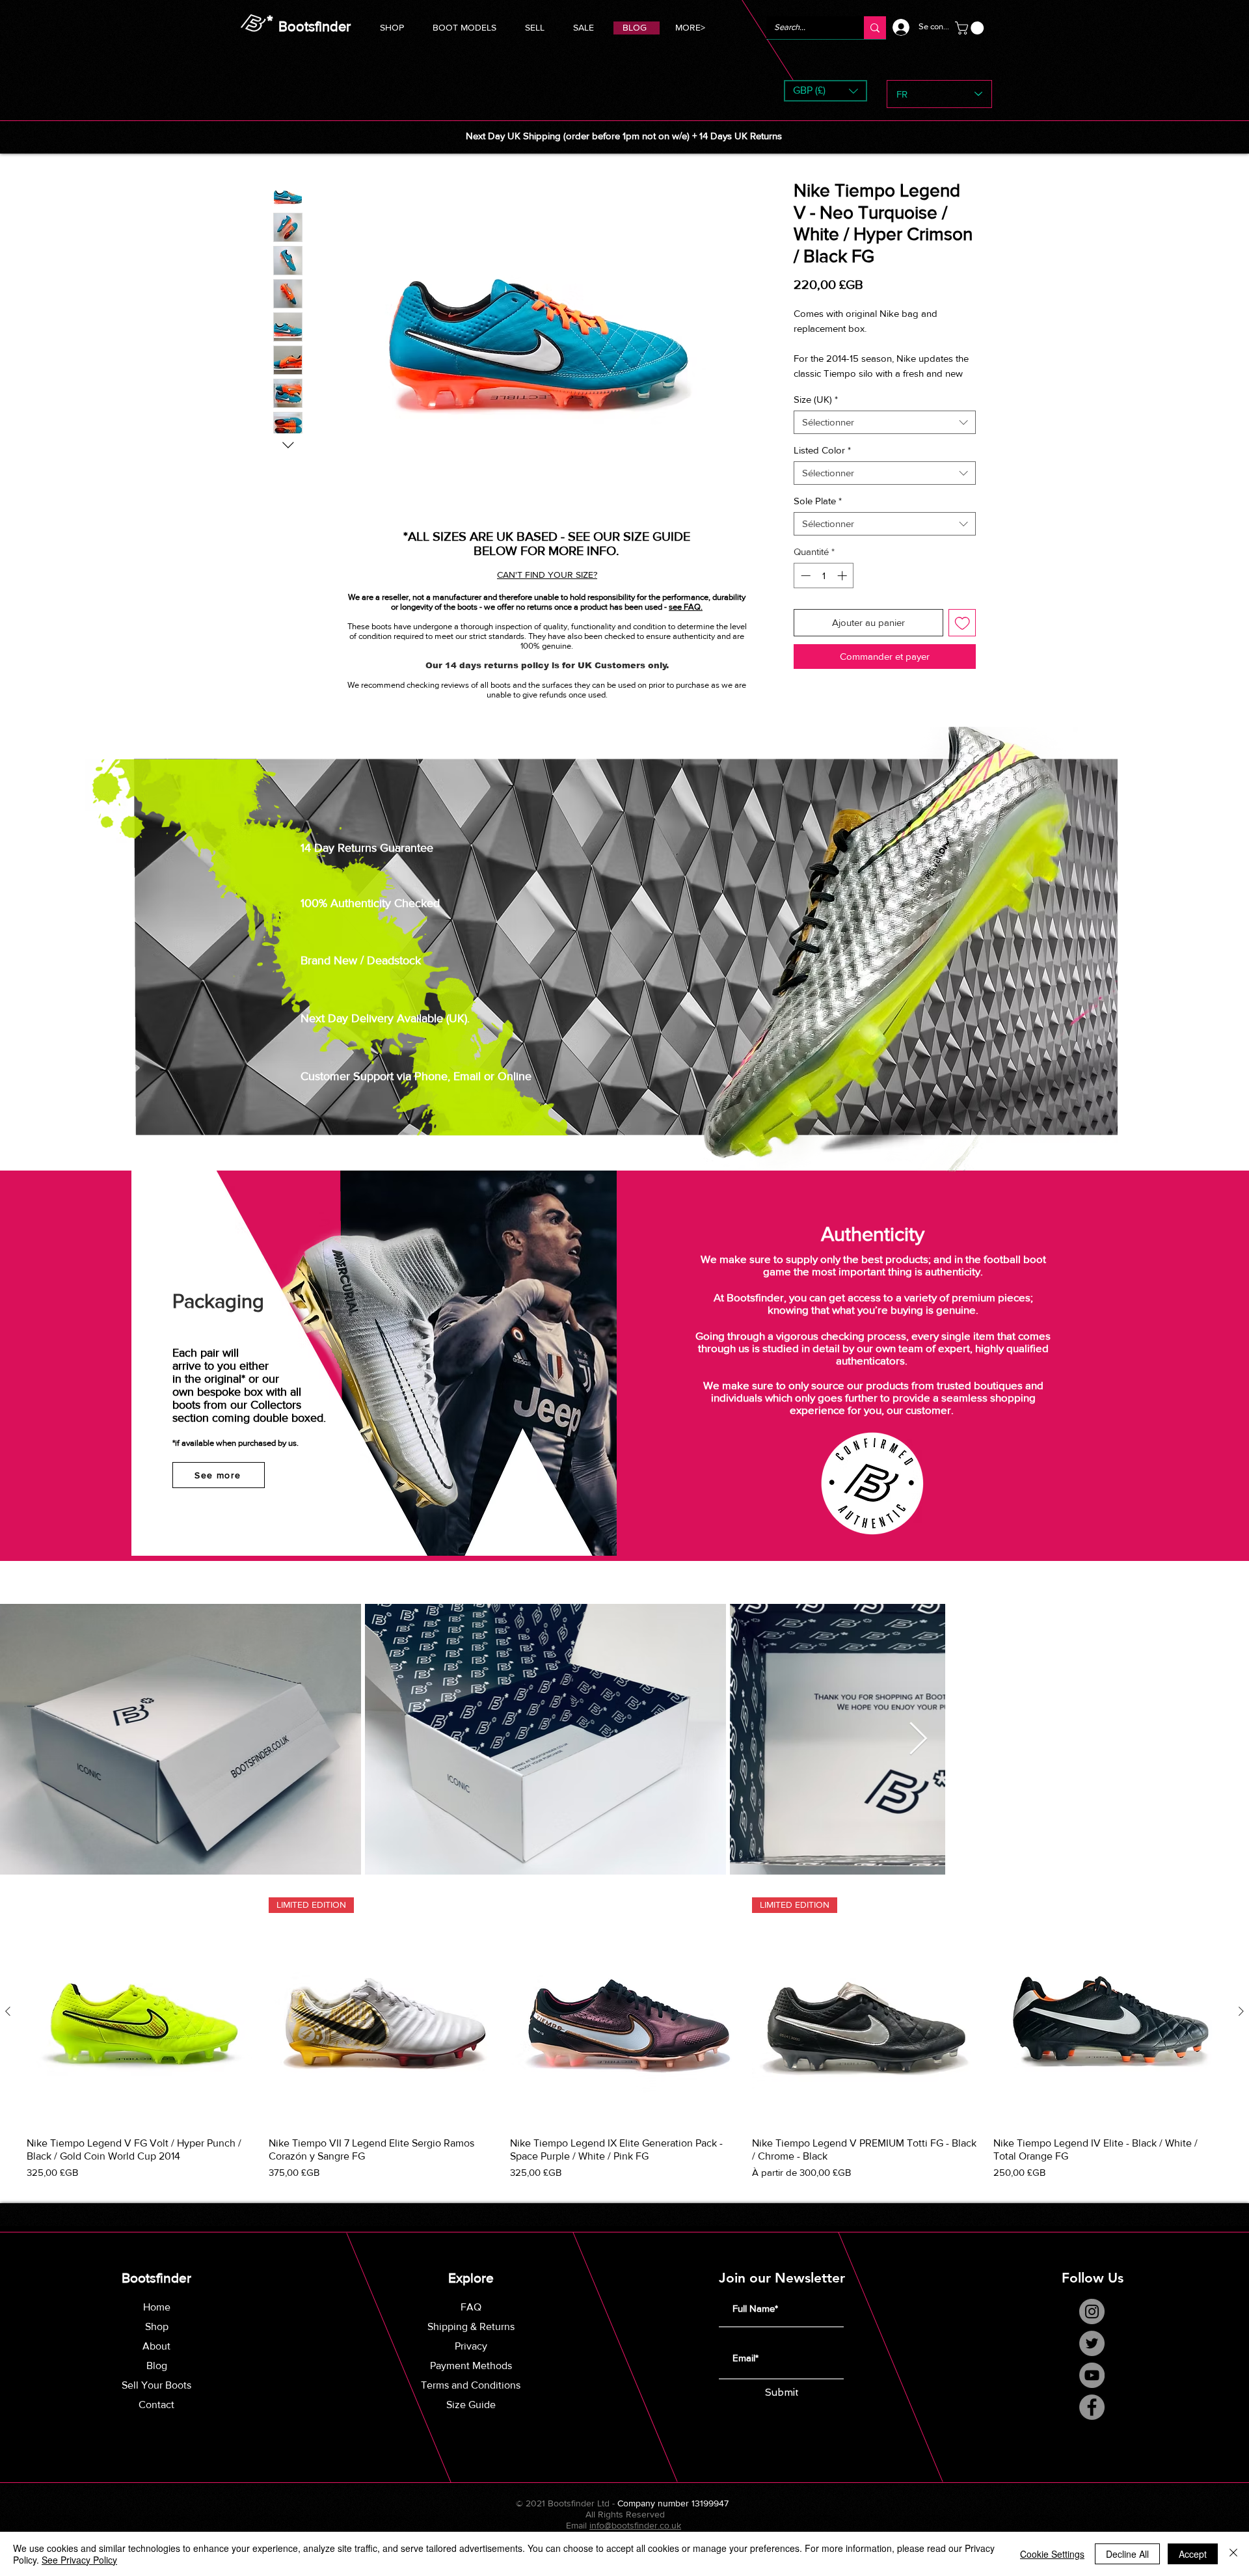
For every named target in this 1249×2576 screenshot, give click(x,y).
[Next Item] (1224, 1754)
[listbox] (826, 91)
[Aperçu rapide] (141, 2027)
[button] (464, 26)
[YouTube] (1092, 2390)
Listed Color (822, 465)
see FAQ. (686, 607)
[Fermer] (1233, 2554)
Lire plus (811, 388)
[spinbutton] (824, 590)
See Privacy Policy (79, 2560)
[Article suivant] (1241, 2026)
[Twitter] (1092, 2358)
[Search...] (875, 28)
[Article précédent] (8, 2026)
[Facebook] (1092, 2421)
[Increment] (843, 590)
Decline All (1127, 2554)
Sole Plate (818, 516)
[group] (624, 2054)
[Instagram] (1092, 2326)
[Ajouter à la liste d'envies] (962, 637)
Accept (1193, 2554)
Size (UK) (816, 414)
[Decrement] (804, 590)
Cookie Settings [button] (1052, 2554)
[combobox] (885, 437)
